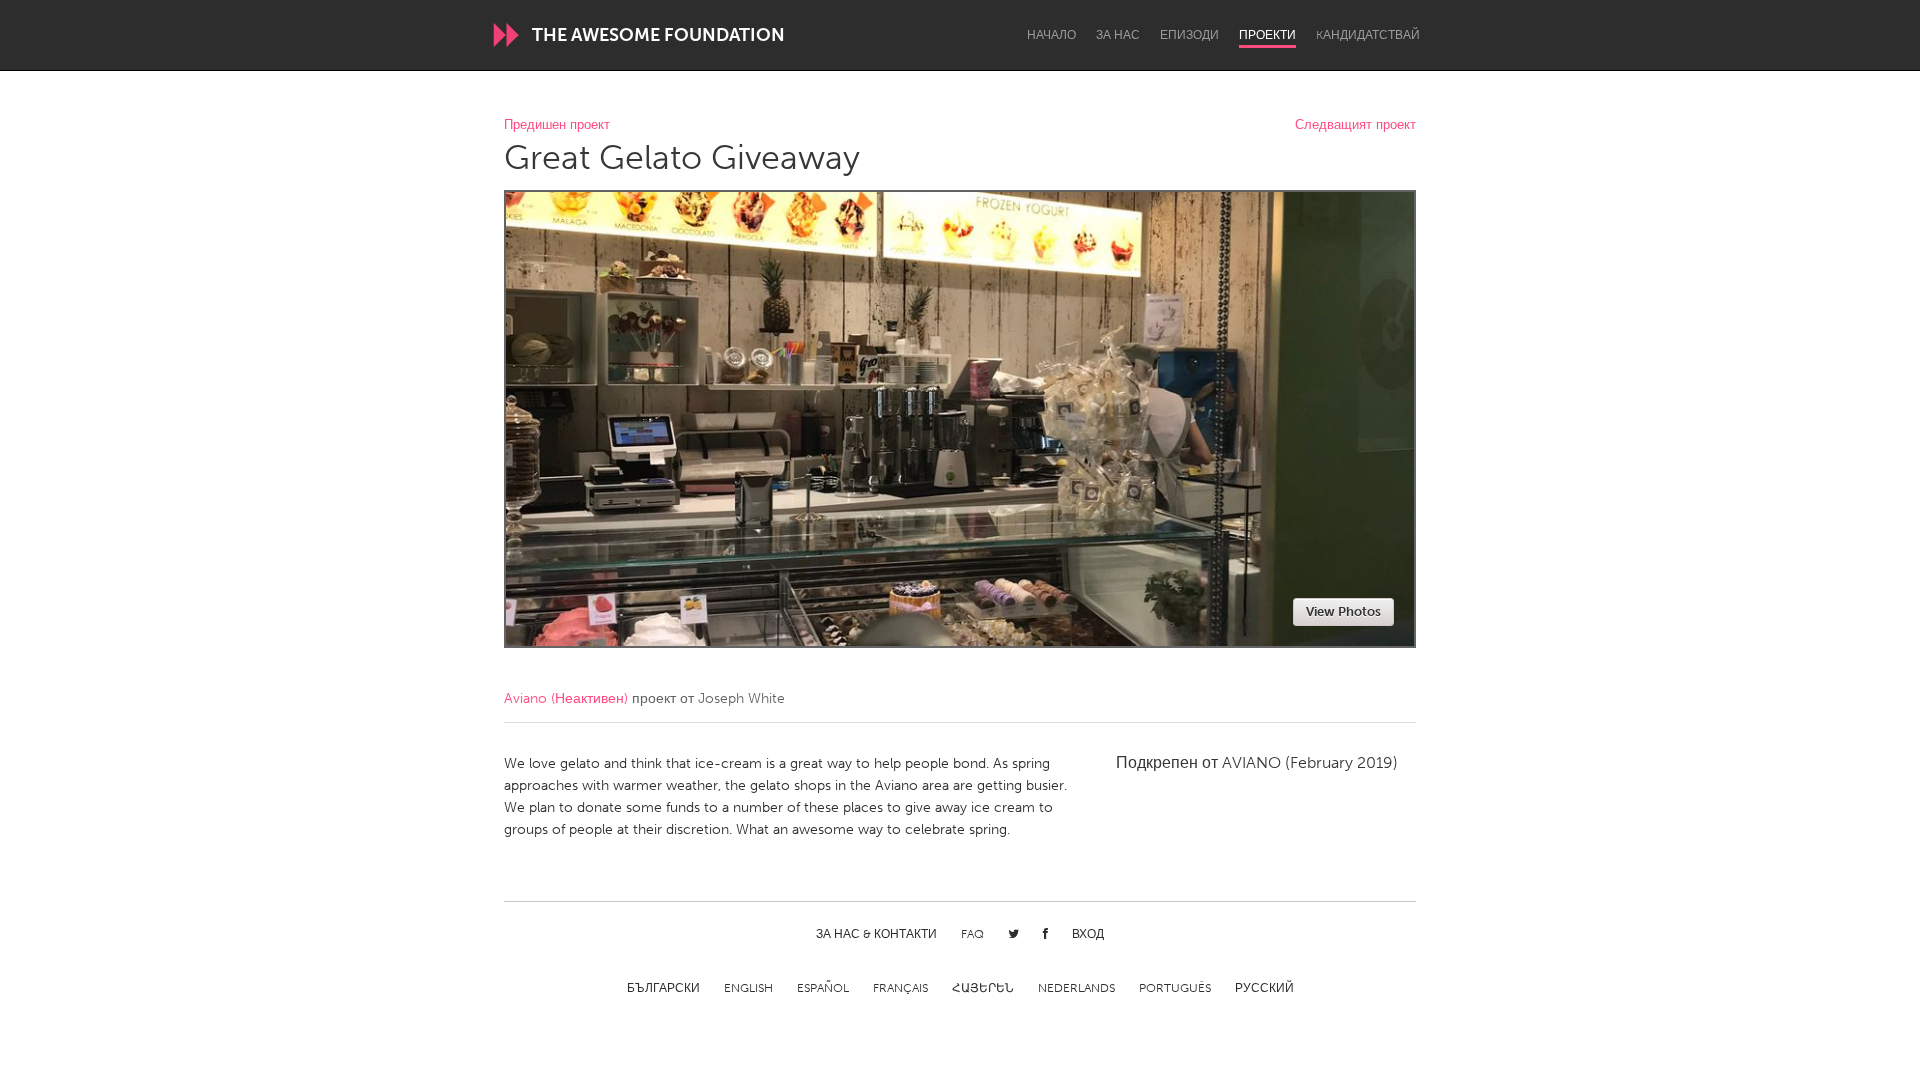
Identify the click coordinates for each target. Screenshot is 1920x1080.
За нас (1118, 35)
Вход (1088, 934)
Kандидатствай (1368, 35)
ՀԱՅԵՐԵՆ (983, 988)
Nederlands (1076, 988)
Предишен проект (557, 125)
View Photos (1343, 611)
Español (823, 988)
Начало (1051, 35)
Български (663, 988)
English (748, 988)
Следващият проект (1355, 125)
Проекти (1267, 35)
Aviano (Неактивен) (566, 698)
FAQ (972, 934)
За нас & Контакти (876, 934)
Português (1175, 988)
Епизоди (1189, 35)
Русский (1264, 988)
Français (900, 988)
